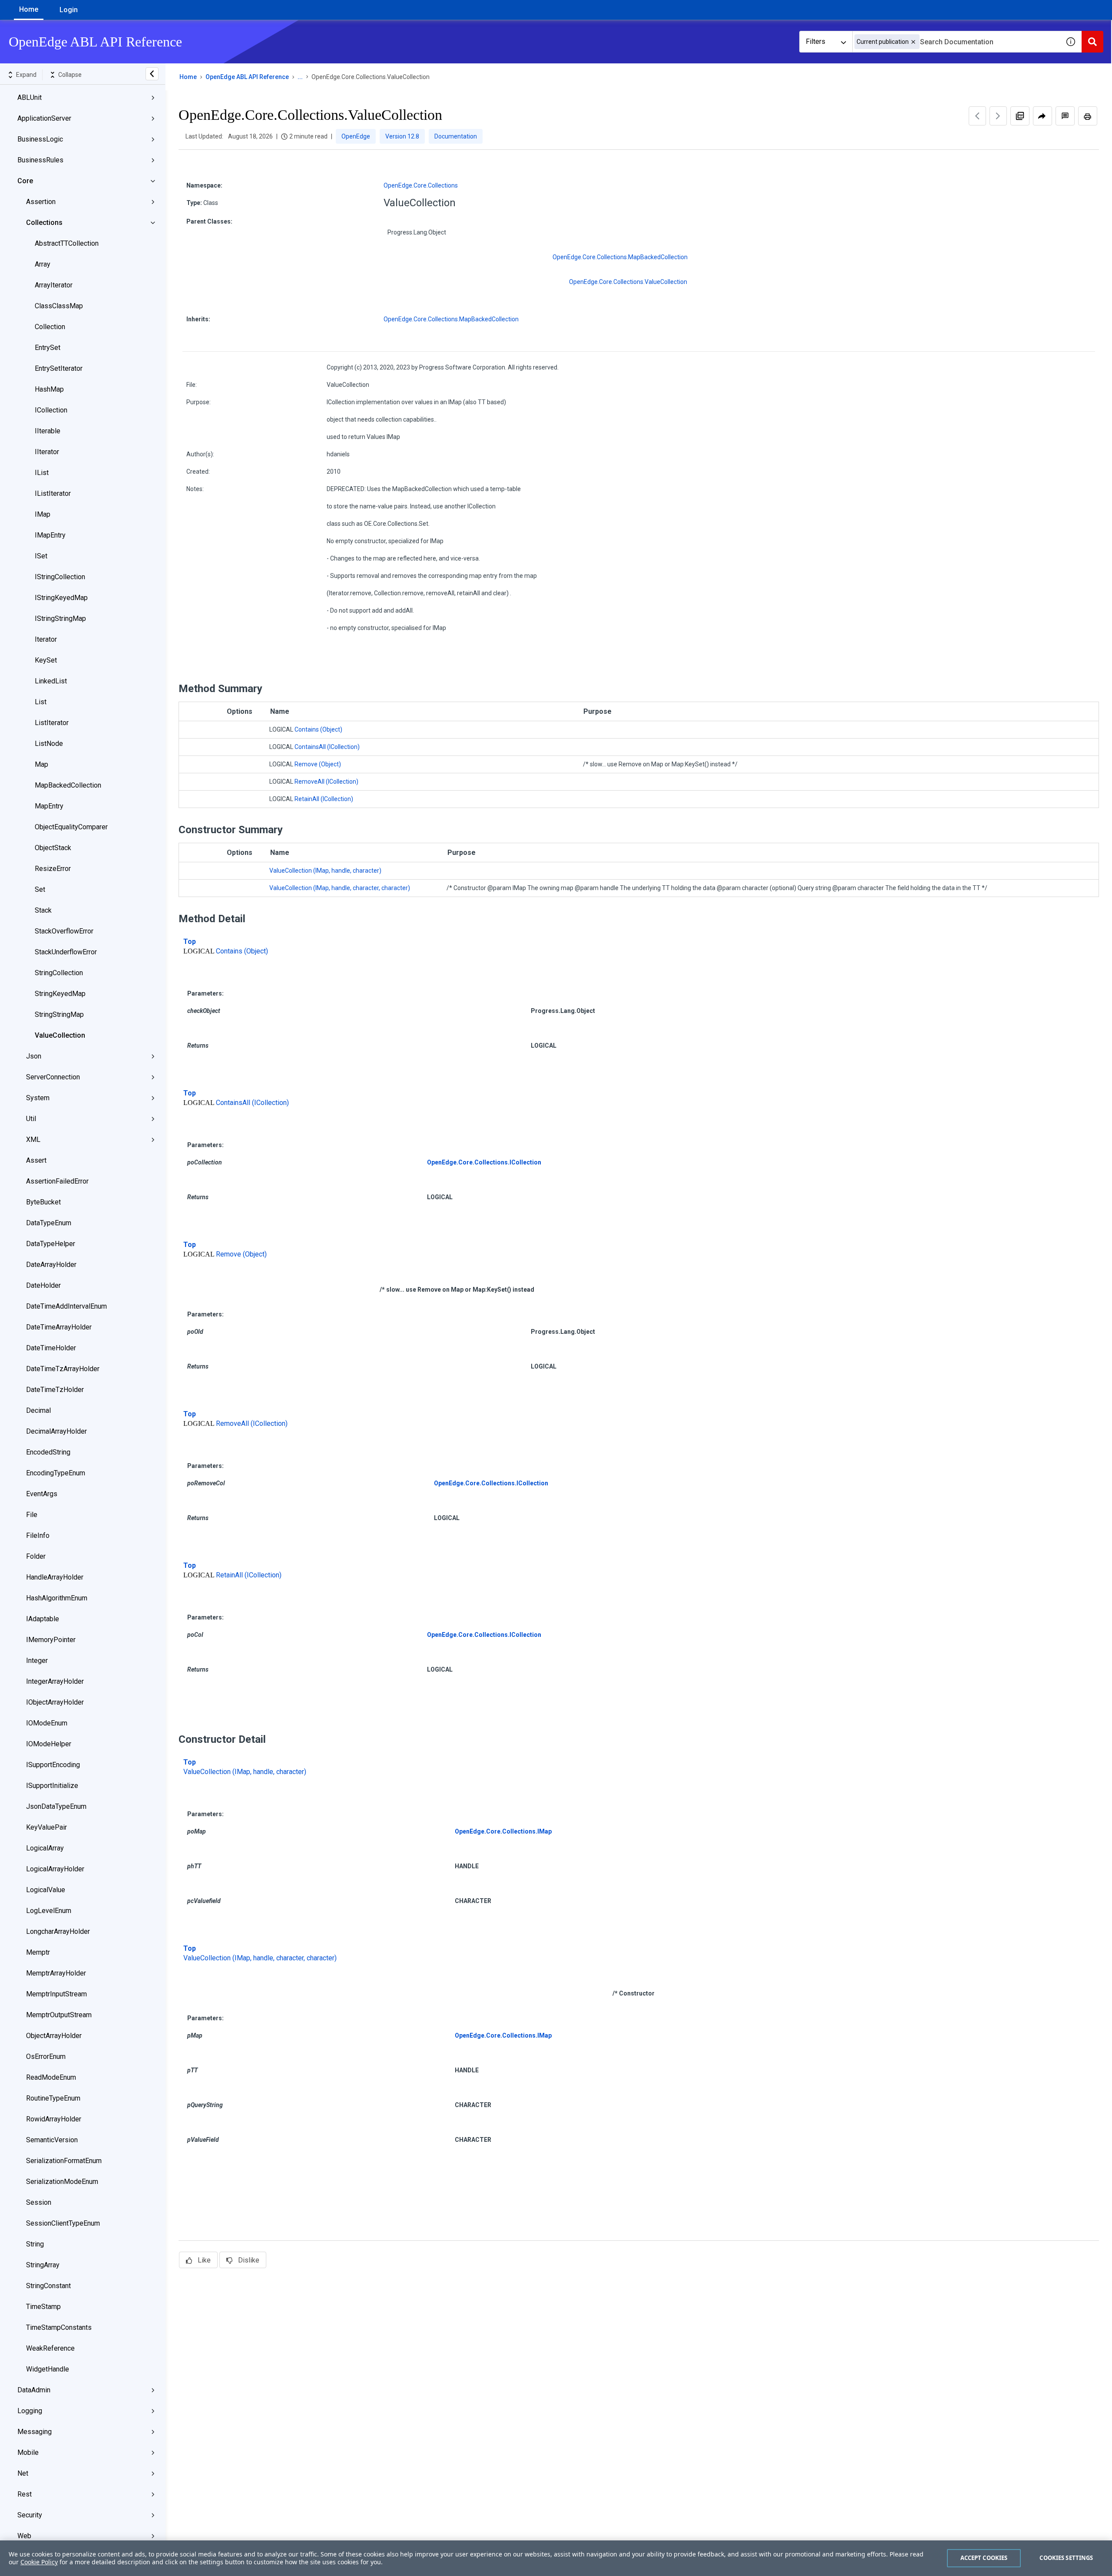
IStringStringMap (60, 618)
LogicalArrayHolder (55, 1869)
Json (34, 1056)
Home (29, 9)
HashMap (49, 389)
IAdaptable (43, 1619)
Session (39, 2202)
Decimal (38, 1410)
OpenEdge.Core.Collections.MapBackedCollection (620, 257)
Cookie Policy (39, 2562)
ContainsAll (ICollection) (327, 747)
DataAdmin (34, 2390)
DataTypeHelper (51, 1244)
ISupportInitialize (52, 1786)
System (38, 1098)
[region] (556, 2558)
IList (42, 473)
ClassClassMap (59, 306)
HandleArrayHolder (55, 1577)
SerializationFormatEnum (64, 2161)
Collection (50, 327)
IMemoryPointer (51, 1640)
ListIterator (52, 723)
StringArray (43, 2265)
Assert (36, 1160)
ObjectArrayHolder (54, 2036)
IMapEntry (50, 535)
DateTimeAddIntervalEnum (66, 1306)
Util (31, 1119)
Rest (25, 2494)
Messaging (35, 2432)
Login (69, 10)
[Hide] (152, 74)
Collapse (70, 75)
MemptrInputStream (56, 1994)
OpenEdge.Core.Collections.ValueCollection (628, 282)
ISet (41, 556)
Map (41, 764)
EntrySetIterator (59, 368)
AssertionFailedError (57, 1181)
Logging (30, 2411)
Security (30, 2515)
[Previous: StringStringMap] (977, 116)
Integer (37, 1661)
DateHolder (43, 1285)
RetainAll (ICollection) (324, 799)
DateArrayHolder (51, 1265)
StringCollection (59, 973)
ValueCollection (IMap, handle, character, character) (340, 888)
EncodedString (48, 1452)
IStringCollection (60, 577)
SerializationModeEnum (62, 2182)
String (35, 2244)
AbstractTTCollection (67, 243)
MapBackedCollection (68, 785)
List (41, 702)
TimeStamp (43, 2307)
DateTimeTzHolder (55, 1390)
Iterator (46, 639)
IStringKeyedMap (61, 598)
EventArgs (42, 1494)
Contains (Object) (318, 729)
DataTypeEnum (49, 1223)
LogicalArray (45, 1848)
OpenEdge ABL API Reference (247, 77)
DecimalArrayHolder (56, 1431)
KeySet (46, 660)
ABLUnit (30, 97)
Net (23, 2473)
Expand (26, 75)
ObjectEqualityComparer (71, 827)
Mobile (28, 2452)
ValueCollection (60, 1035)
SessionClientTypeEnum (63, 2223)
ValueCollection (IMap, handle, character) (325, 871)
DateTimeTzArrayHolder (63, 1369)
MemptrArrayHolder (56, 1973)
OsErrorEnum (46, 2057)
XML (33, 1140)
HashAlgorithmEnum (57, 1598)
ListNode (49, 744)
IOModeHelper (49, 1744)
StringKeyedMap (60, 994)
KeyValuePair (46, 1827)
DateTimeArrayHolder (59, 1327)
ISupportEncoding (53, 1765)
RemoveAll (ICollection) (326, 782)
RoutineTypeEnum (53, 2098)
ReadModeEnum (51, 2077)
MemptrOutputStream (59, 2015)
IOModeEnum (47, 1723)
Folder (36, 1556)
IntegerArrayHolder (55, 1681)
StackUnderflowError (66, 952)
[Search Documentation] (1092, 42)
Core (25, 181)
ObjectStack (53, 848)
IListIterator (53, 493)
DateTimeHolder (51, 1348)
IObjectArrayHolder (55, 1702)
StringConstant (48, 2286)
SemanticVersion (52, 2140)
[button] (913, 42)
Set (40, 889)
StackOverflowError (64, 931)
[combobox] (956, 42)
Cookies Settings (1066, 2558)
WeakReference (50, 2348)
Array (43, 264)
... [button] (300, 77)
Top (190, 942)
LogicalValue (46, 1890)
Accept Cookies (984, 2558)
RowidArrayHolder (54, 2119)
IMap (43, 514)
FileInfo (38, 1535)
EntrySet (48, 348)
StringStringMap (59, 1014)
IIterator (47, 452)
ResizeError (53, 869)
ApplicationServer (44, 118)
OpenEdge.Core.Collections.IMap (503, 1831)
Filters (816, 41)
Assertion (41, 202)
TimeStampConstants (59, 2327)
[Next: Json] (998, 116)
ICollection (51, 410)
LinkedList (51, 681)
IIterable (48, 431)
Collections (44, 223)
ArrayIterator (54, 285)
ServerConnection (53, 1077)
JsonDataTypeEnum (56, 1806)
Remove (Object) (318, 764)
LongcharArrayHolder (58, 1931)
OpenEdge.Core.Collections (421, 185)
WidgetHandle (48, 2369)
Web (24, 2536)
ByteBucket (43, 1202)
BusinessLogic (40, 139)
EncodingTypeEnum (56, 1473)
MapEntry (49, 806)
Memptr (38, 1952)
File (32, 1515)
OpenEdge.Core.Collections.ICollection (484, 1162)
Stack (43, 910)
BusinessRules (40, 160)
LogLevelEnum (49, 1911)
